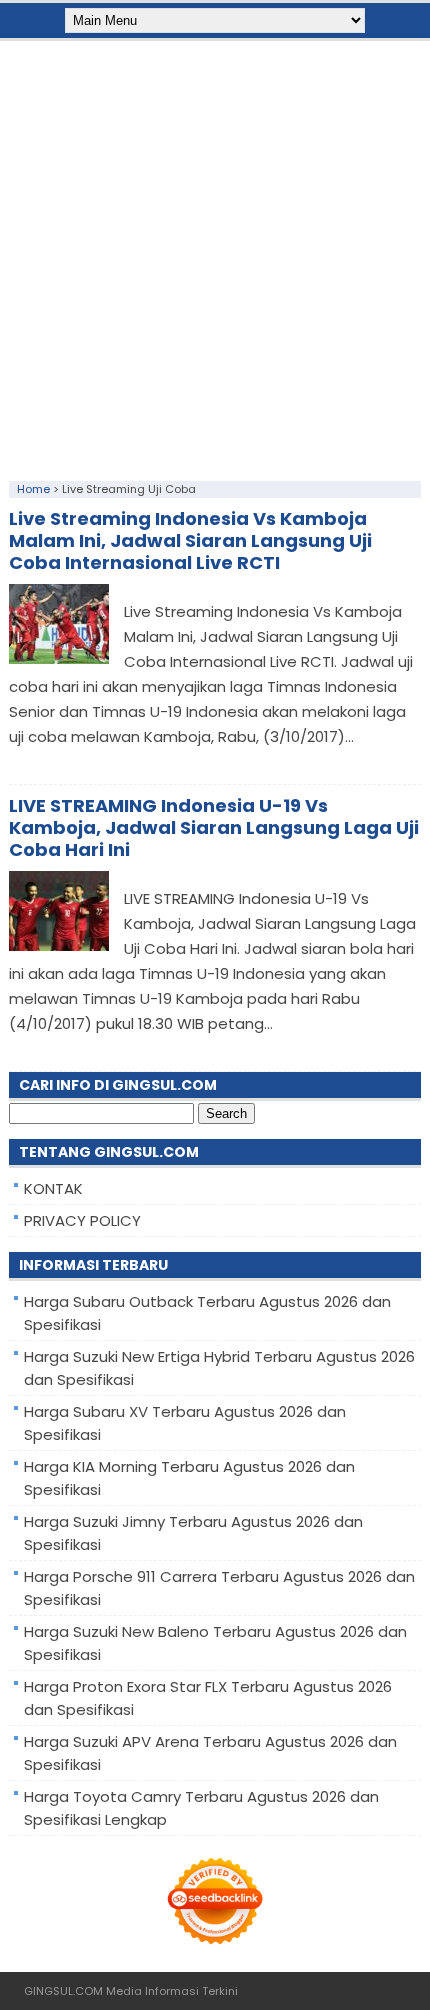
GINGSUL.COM (63, 1991)
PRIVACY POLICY (82, 1220)
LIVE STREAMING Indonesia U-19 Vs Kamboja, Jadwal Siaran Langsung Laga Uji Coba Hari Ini (214, 827)
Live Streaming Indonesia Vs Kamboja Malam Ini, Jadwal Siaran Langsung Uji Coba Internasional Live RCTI (190, 540)
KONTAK (53, 1188)
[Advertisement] (215, 256)
